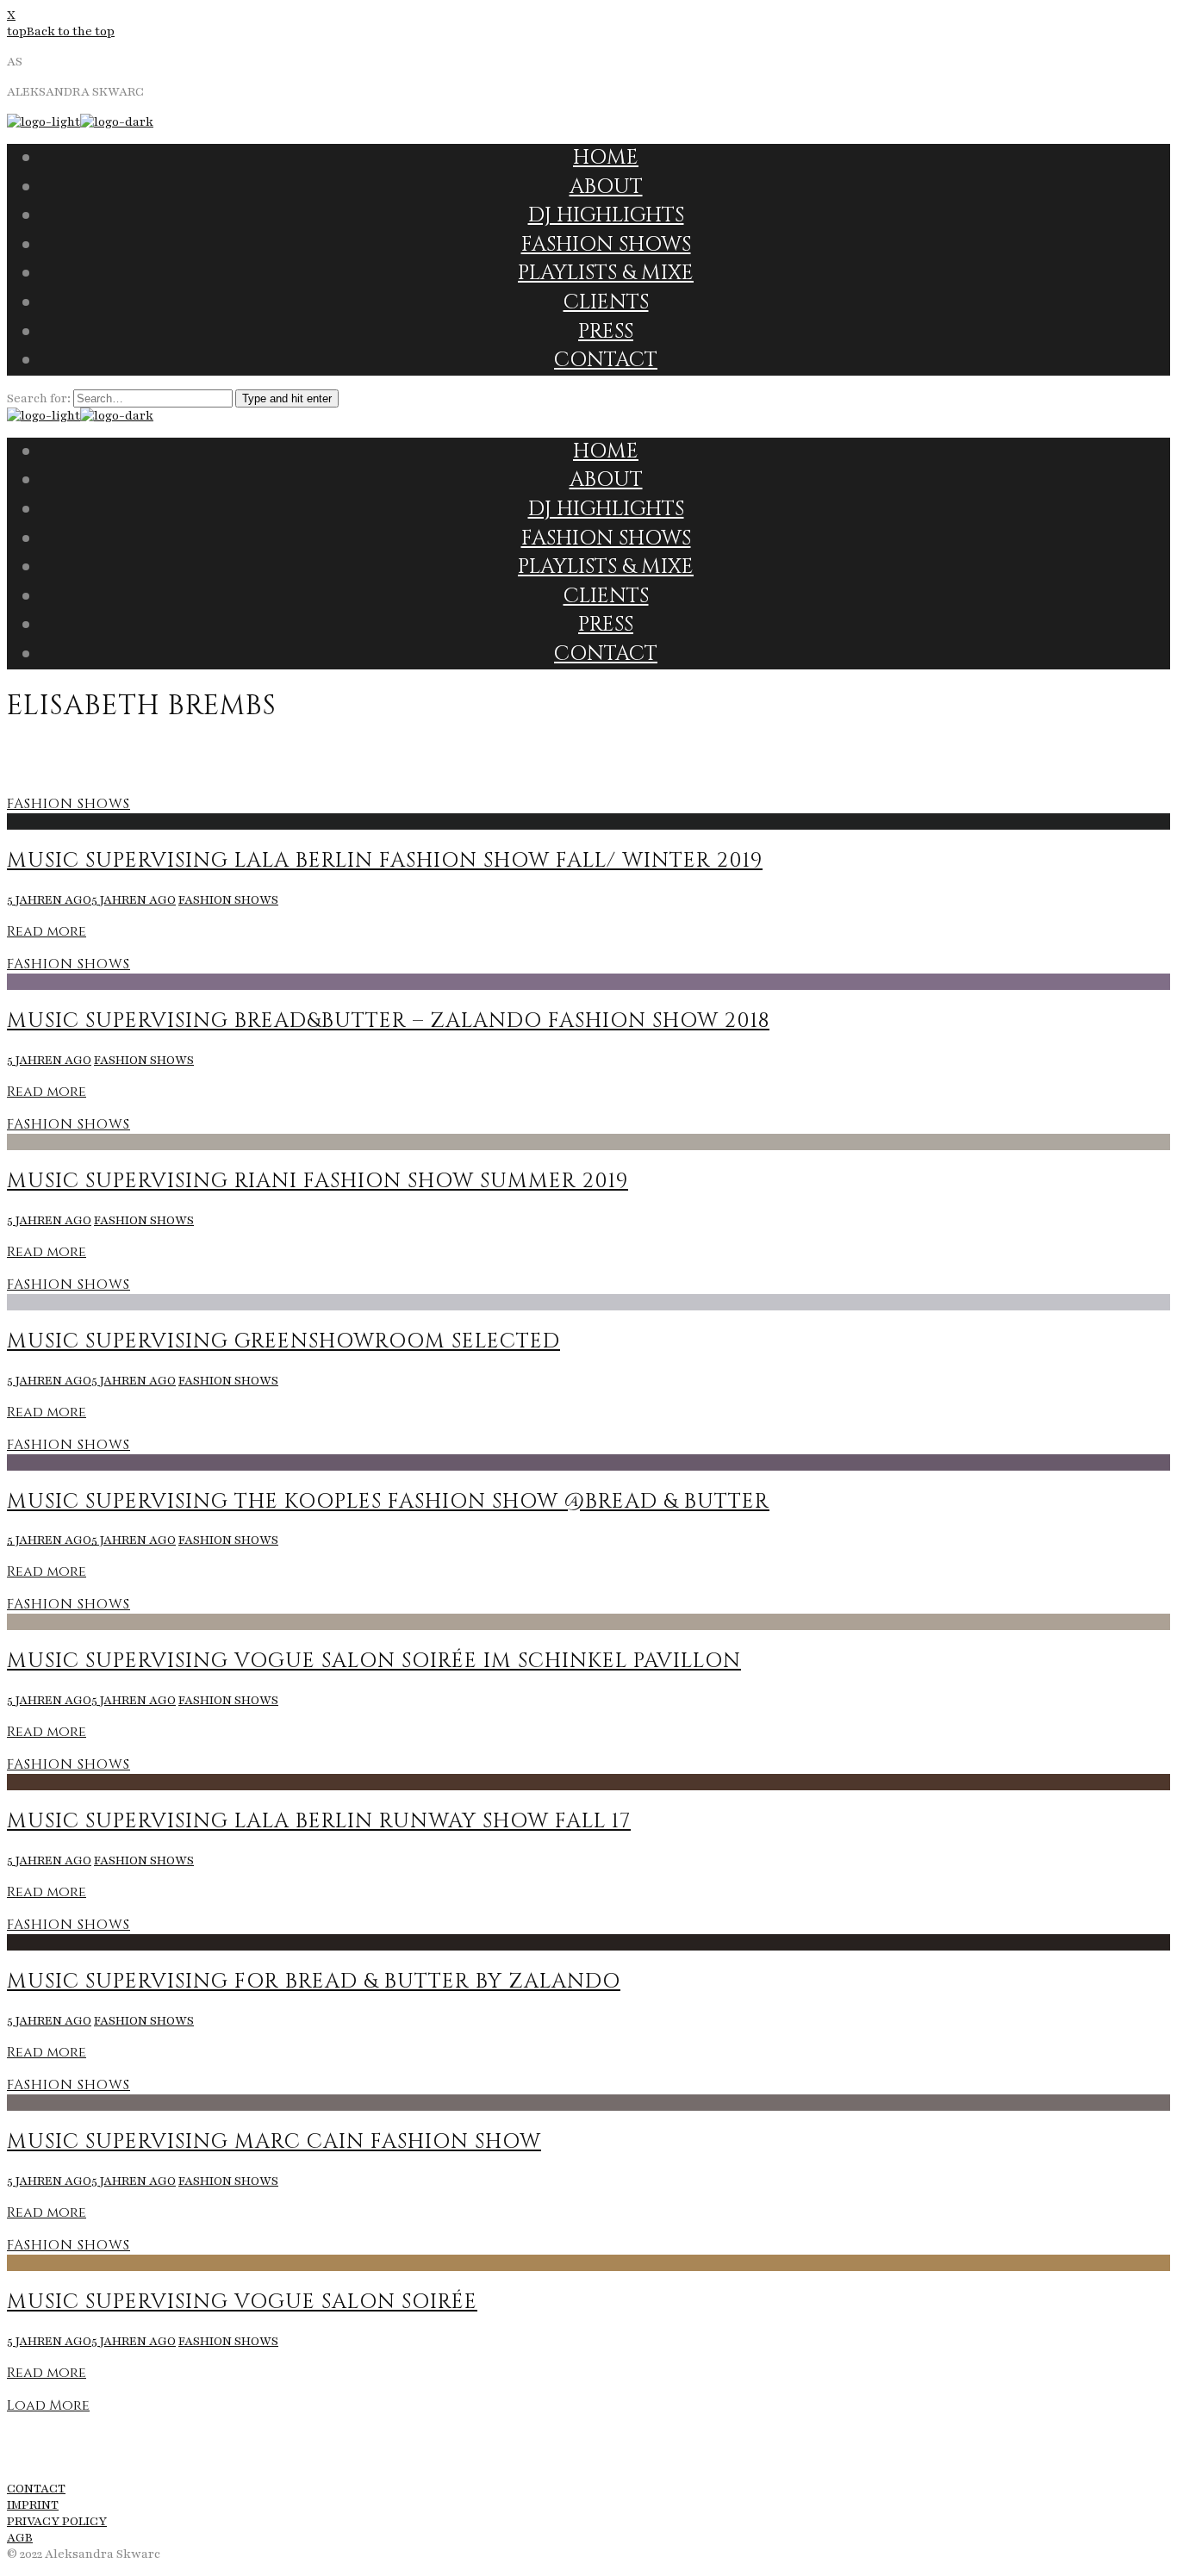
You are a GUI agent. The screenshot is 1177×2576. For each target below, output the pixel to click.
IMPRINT (33, 2505)
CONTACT (36, 2489)
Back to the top (71, 31)
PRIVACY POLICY (57, 2521)
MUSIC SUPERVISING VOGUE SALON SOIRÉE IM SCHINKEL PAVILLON (374, 1661)
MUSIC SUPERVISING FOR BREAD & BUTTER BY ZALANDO (314, 1982)
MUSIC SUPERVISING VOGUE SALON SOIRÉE (242, 2302)
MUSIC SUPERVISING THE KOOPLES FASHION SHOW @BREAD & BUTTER (388, 1502)
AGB (20, 2538)
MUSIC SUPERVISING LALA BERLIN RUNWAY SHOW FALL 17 (319, 1821)
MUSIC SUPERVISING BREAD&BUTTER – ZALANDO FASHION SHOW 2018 (388, 1021)
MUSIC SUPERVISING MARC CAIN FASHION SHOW (274, 2142)
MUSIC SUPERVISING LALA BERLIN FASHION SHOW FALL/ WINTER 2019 (385, 861)
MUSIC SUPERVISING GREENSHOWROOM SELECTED (283, 1341)
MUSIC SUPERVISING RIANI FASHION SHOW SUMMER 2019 (318, 1181)
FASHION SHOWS (69, 804)
